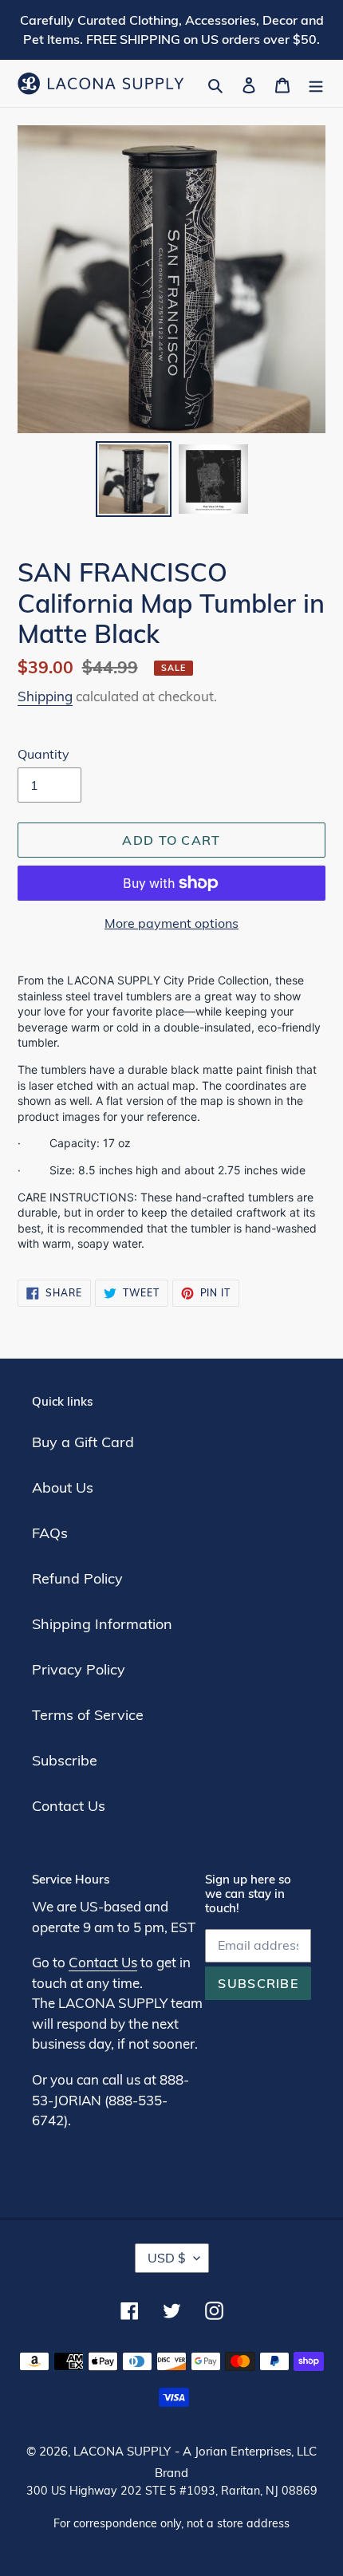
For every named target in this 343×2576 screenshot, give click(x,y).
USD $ (167, 2258)
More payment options (171, 923)
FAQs (50, 1533)
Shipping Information (102, 1624)
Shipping (45, 696)
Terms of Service (88, 1715)
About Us (63, 1487)
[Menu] (316, 83)
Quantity (43, 754)
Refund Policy (77, 1578)
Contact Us (69, 1806)
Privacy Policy (79, 1669)
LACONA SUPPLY (122, 2451)
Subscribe (65, 1760)
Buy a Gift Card (83, 1442)
